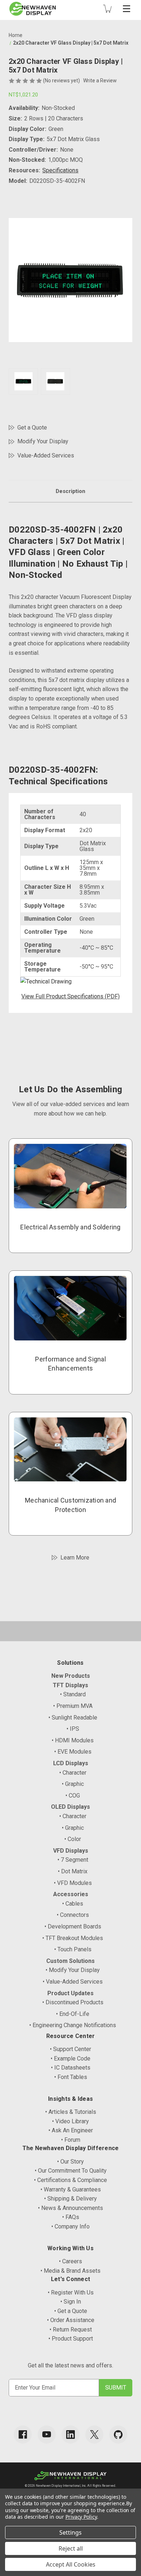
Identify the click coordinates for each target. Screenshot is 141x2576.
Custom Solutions (70, 1961)
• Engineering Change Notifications (73, 2025)
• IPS (73, 1729)
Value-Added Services (46, 455)
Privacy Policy (81, 2517)
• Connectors (73, 1915)
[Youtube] (47, 2435)
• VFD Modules (73, 1883)
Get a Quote (32, 428)
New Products (71, 1676)
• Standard (73, 1694)
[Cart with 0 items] (107, 9)
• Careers (70, 2261)
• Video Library (70, 2121)
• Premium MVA (73, 1706)
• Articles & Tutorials (71, 2112)
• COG (73, 1796)
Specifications (60, 170)
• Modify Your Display (73, 1970)
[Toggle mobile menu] (127, 9)
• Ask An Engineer (71, 2130)
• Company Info (70, 2226)
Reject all (71, 2548)
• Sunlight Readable (73, 1718)
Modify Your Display (43, 441)
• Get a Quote (71, 2311)
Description (70, 491)
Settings (70, 2532)
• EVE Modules (73, 1752)
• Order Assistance (71, 2320)
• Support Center (70, 2049)
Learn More (75, 1558)
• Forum (71, 2140)
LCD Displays (71, 1763)
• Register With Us (71, 2292)
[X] (94, 2435)
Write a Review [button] (100, 81)
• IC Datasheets (71, 2068)
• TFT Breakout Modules (73, 1938)
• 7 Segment (73, 1860)
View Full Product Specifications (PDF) (70, 996)
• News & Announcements (70, 2208)
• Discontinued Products (73, 2002)
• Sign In (71, 2302)
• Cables (73, 1904)
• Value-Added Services (73, 1982)
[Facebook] (23, 2435)
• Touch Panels (73, 1949)
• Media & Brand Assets (70, 2271)
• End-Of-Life (73, 2014)
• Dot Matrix (73, 1871)
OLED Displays (70, 1807)
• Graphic (73, 1784)
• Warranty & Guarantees (71, 2189)
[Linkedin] (70, 2435)
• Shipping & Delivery (70, 2199)
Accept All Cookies (71, 2564)
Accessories (71, 1894)
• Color (73, 1839)
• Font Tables (71, 2077)
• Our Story (70, 2162)
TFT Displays (70, 1685)
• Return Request (71, 2330)
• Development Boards (73, 1926)
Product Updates (70, 1993)
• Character (73, 1773)
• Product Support (71, 2339)
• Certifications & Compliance (70, 2180)
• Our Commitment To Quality (71, 2171)
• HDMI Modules (73, 1740)
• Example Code (70, 2059)
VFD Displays (71, 1851)
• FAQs (71, 2217)
